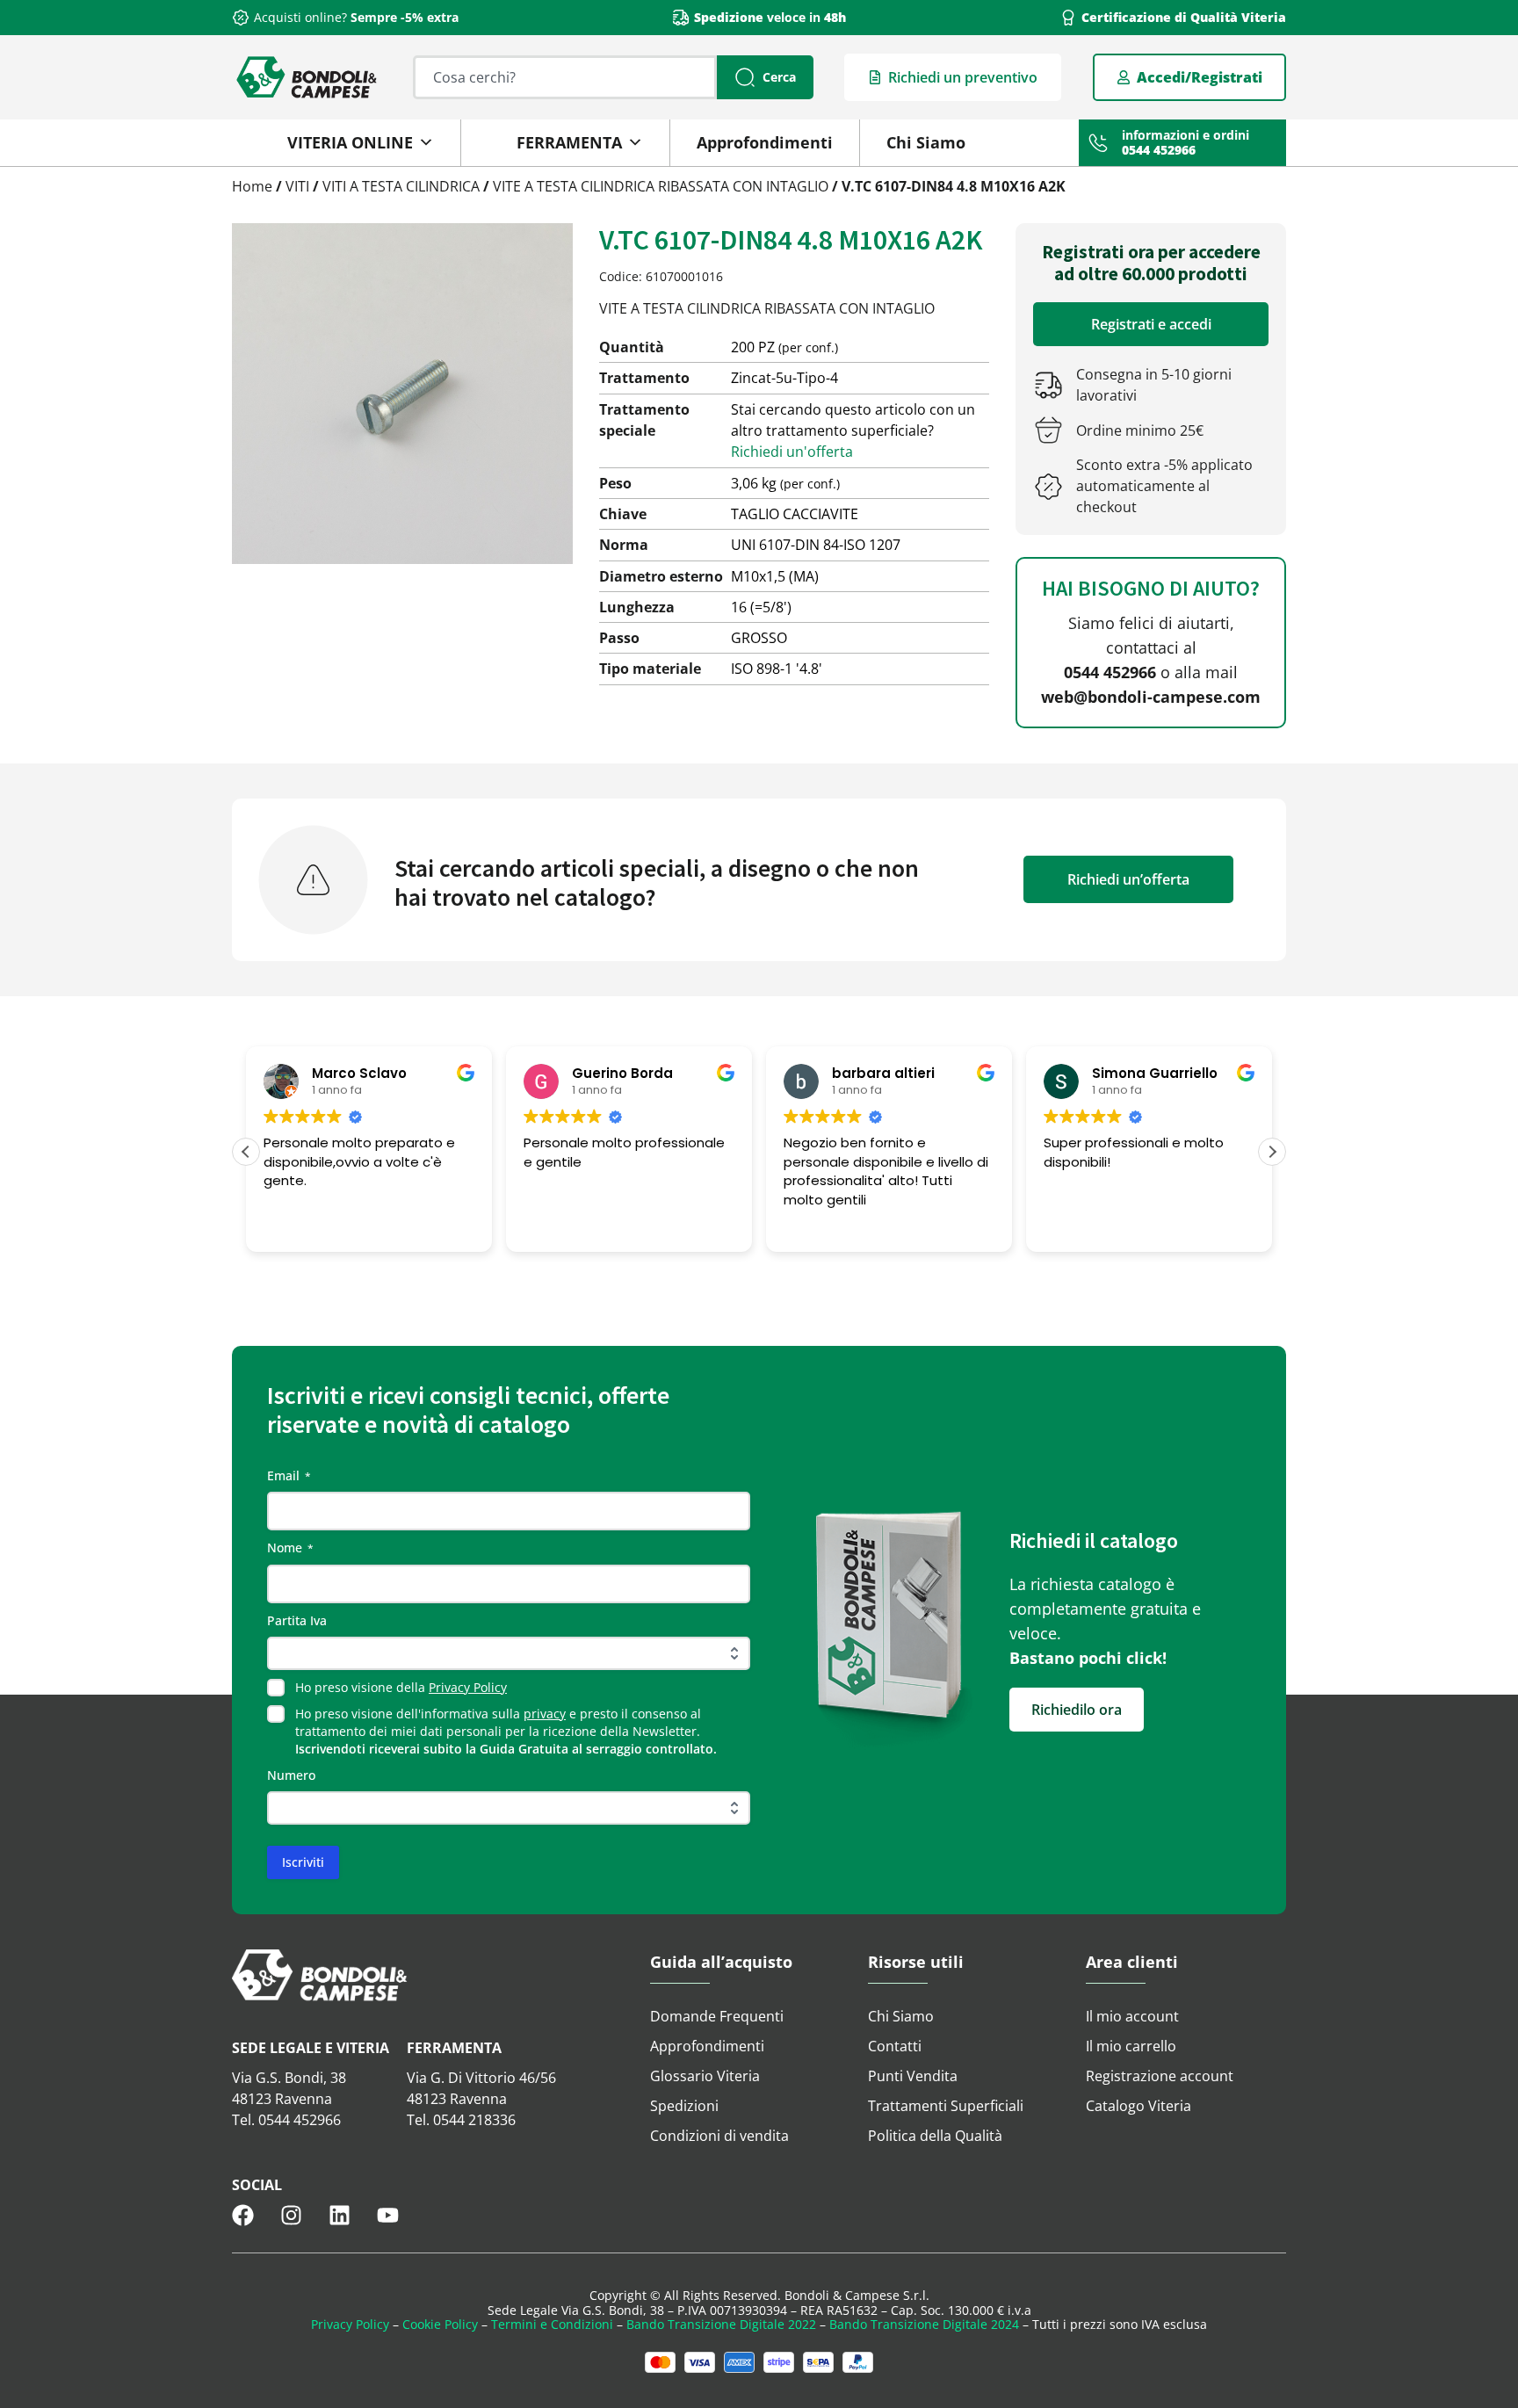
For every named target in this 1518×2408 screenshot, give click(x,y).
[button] (1272, 1152)
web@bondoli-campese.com (1151, 697)
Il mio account (1132, 2016)
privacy (545, 1714)
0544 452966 (1110, 672)
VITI (297, 186)
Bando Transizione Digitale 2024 (924, 2324)
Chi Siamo (926, 142)
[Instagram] (291, 2215)
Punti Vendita (913, 2076)
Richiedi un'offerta (792, 452)
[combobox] (565, 77)
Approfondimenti (765, 142)
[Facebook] (243, 2215)
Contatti (895, 2046)
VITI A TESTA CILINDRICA (401, 186)
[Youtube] (388, 2215)
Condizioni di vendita (719, 2136)
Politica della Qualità (935, 2136)
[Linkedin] (340, 2215)
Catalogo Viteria (1138, 2106)
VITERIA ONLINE (350, 142)
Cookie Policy (440, 2324)
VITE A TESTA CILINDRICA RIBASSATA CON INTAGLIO (661, 186)
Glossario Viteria (705, 2076)
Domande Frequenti (717, 2016)
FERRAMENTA (569, 142)
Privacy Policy (468, 1687)
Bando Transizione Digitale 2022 (721, 2324)
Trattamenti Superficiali (946, 2106)
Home (252, 186)
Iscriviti (303, 1862)
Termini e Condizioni (552, 2324)
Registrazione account (1160, 2076)
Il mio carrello (1131, 2046)
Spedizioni (684, 2106)
